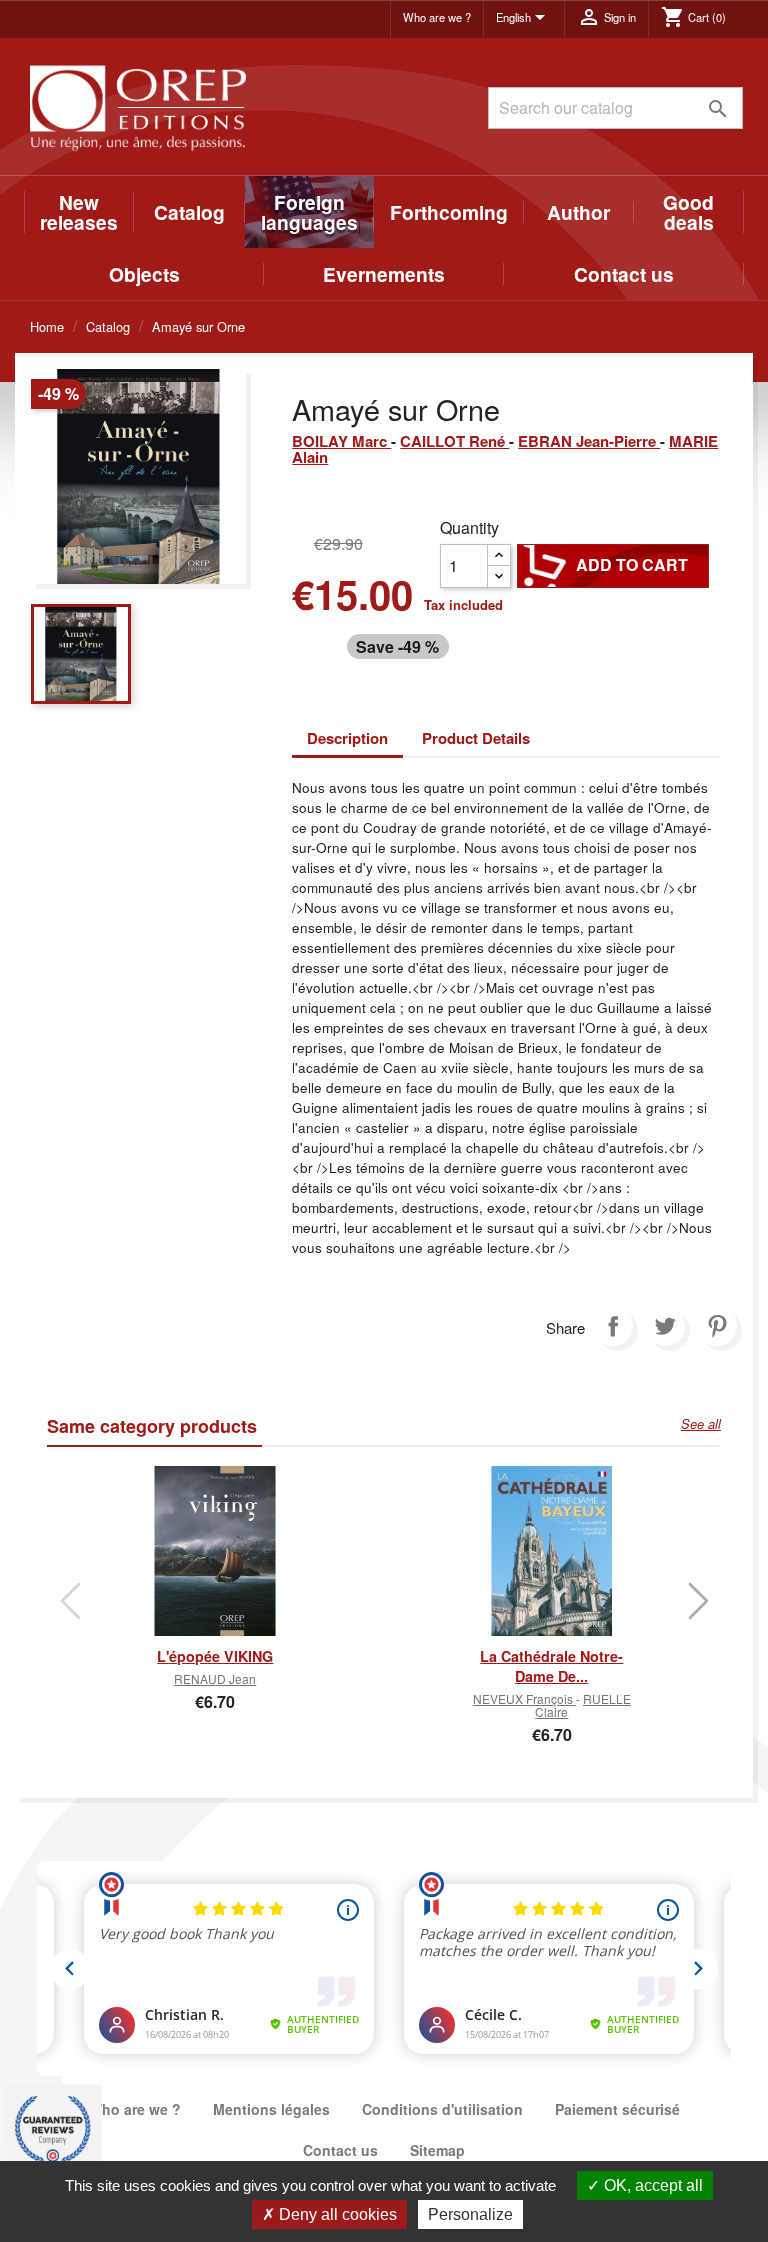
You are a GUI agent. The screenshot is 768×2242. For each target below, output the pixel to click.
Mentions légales (271, 2109)
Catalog (189, 212)
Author (578, 212)
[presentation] (70, 1601)
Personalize (470, 2214)
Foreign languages (309, 212)
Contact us (624, 274)
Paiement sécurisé (617, 2109)
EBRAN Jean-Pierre (589, 441)
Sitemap (437, 2150)
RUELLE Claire (583, 1705)
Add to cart (613, 565)
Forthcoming (449, 212)
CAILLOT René (454, 441)
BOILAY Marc (341, 441)
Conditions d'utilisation (442, 2109)
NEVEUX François (524, 1698)
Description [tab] (347, 738)
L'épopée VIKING (215, 1656)
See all (701, 1424)
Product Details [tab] (476, 738)
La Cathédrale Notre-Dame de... (551, 1666)
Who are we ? (437, 17)
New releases (79, 212)
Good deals (688, 212)
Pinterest (717, 1326)
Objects (144, 274)
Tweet (665, 1326)
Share (613, 1326)
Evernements (384, 274)
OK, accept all (651, 2185)
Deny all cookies (336, 2214)
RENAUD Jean (215, 1678)
